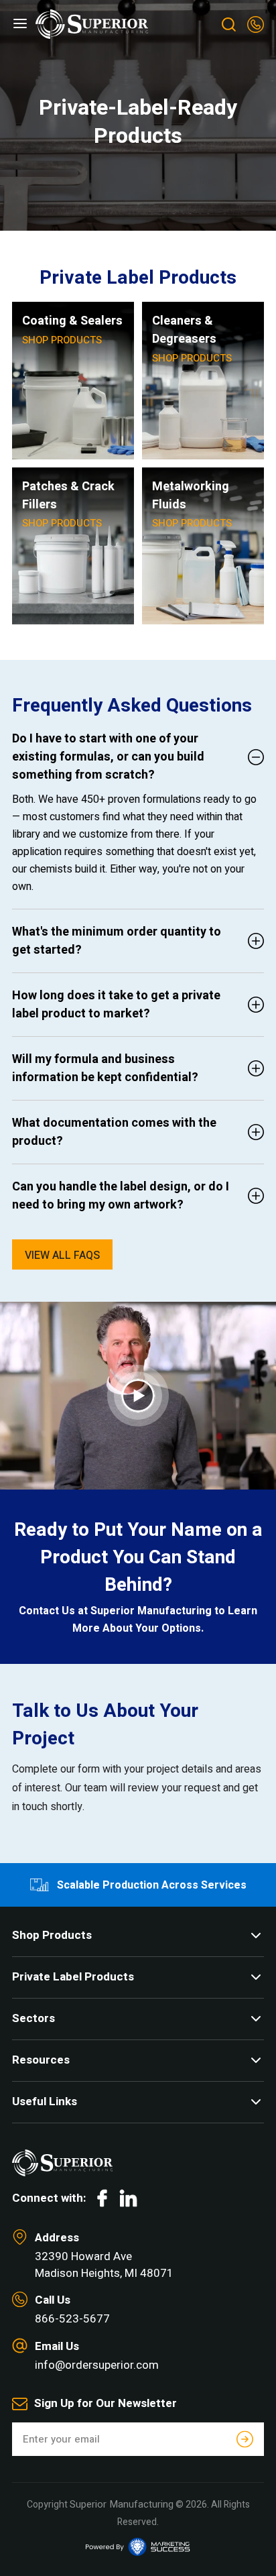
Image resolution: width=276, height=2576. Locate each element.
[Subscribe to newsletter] (245, 2440)
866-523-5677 (72, 2319)
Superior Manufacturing (122, 2504)
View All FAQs (62, 1255)
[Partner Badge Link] (138, 2547)
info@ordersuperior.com (97, 2365)
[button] (20, 24)
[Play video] (138, 1396)
